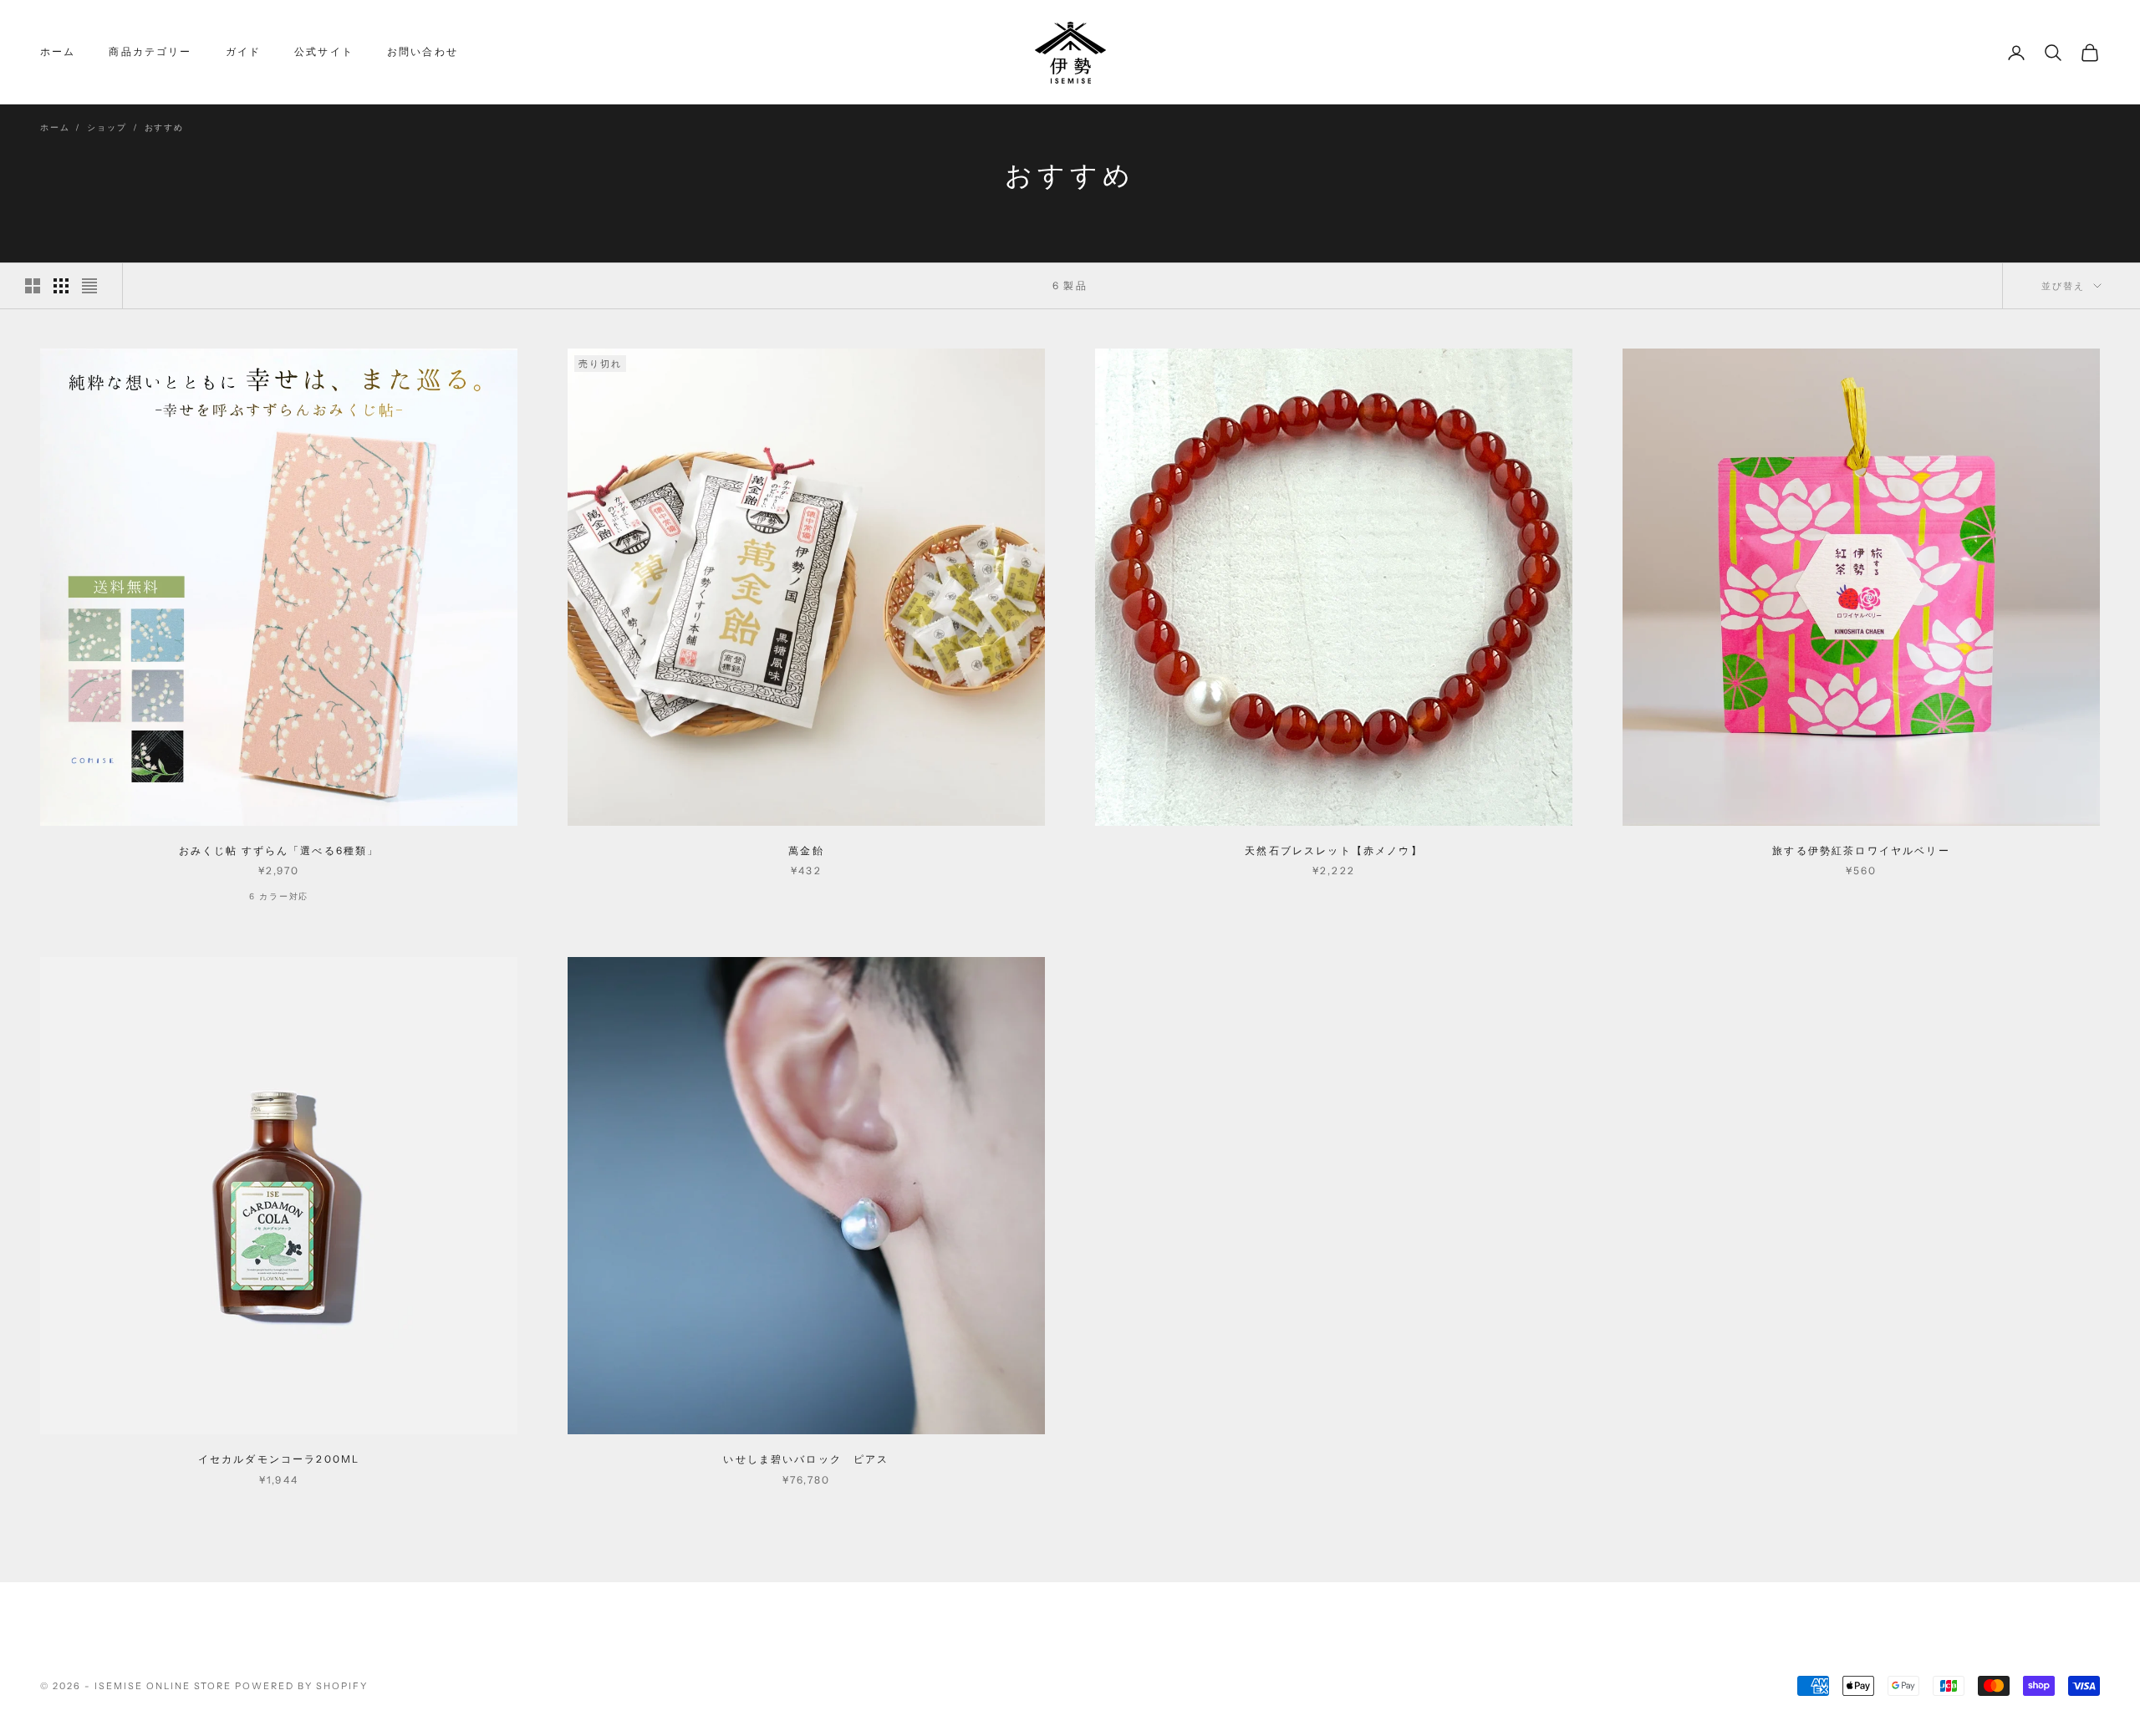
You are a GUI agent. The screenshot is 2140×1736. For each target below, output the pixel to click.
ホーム (58, 51)
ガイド (243, 51)
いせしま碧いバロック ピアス (806, 1459)
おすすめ (164, 128)
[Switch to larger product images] (33, 286)
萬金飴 (806, 850)
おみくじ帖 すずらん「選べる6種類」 (279, 850)
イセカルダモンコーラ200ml (279, 1459)
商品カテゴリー (150, 51)
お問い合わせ (423, 51)
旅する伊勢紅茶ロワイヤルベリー (1861, 850)
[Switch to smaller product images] (61, 286)
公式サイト (324, 51)
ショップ (107, 128)
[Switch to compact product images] (89, 286)
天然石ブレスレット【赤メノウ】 (1333, 850)
